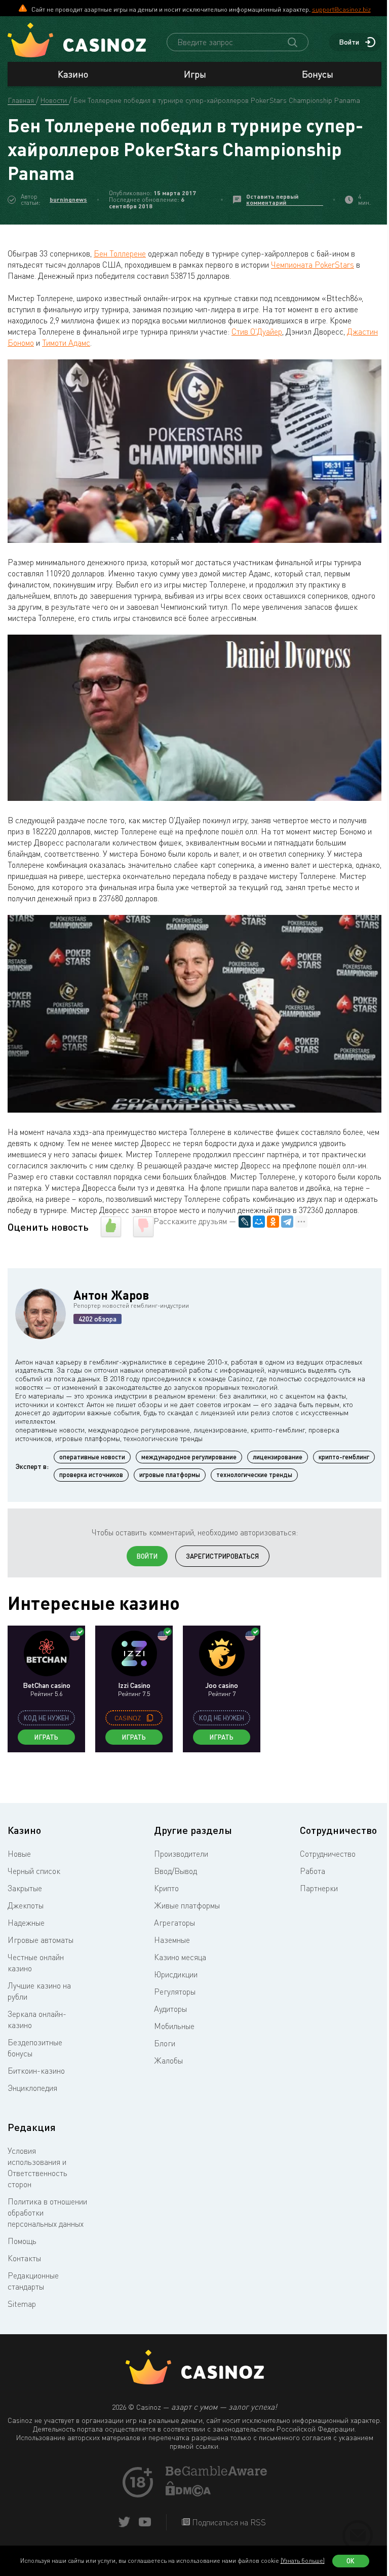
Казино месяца (180, 1957)
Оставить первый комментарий (272, 199)
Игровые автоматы (41, 1940)
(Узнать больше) (303, 2561)
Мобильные (174, 2026)
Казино (73, 74)
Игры (195, 74)
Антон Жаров (111, 1295)
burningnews (68, 199)
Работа (313, 1871)
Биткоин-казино (36, 2071)
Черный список (34, 1871)
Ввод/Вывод (176, 1871)
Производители (181, 1854)
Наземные (172, 1940)
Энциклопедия (32, 2088)
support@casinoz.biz (341, 9)
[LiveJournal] (245, 1222)
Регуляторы (175, 1992)
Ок (351, 2561)
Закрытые (25, 1888)
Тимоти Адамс (66, 343)
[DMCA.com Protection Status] (188, 2493)
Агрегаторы (174, 1923)
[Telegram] (287, 1222)
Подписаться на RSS (228, 2522)
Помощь (22, 2241)
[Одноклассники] (273, 1222)
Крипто (166, 1888)
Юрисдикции (176, 1974)
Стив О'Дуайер (257, 332)
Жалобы (168, 2060)
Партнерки (319, 1888)
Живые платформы (187, 1905)
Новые (19, 1854)
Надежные (26, 1923)
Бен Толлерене (120, 253)
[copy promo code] (150, 1718)
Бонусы (318, 74)
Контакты (24, 2258)
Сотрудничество (328, 1854)
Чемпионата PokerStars (313, 265)
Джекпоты (26, 1905)
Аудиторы (170, 2009)
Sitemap (22, 2304)
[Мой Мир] (259, 1222)
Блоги (165, 2043)
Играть (46, 1737)
